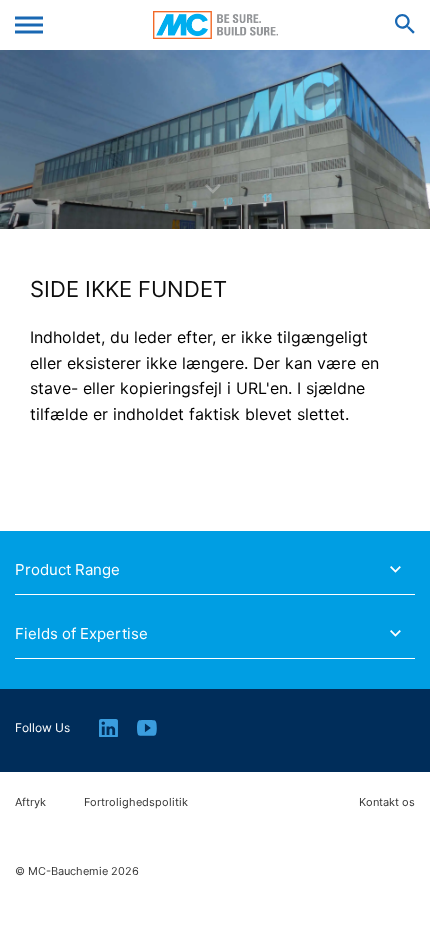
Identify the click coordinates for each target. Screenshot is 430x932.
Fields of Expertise (81, 634)
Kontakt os (387, 802)
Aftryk (30, 802)
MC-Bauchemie (215, 25)
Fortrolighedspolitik (136, 802)
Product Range (67, 570)
